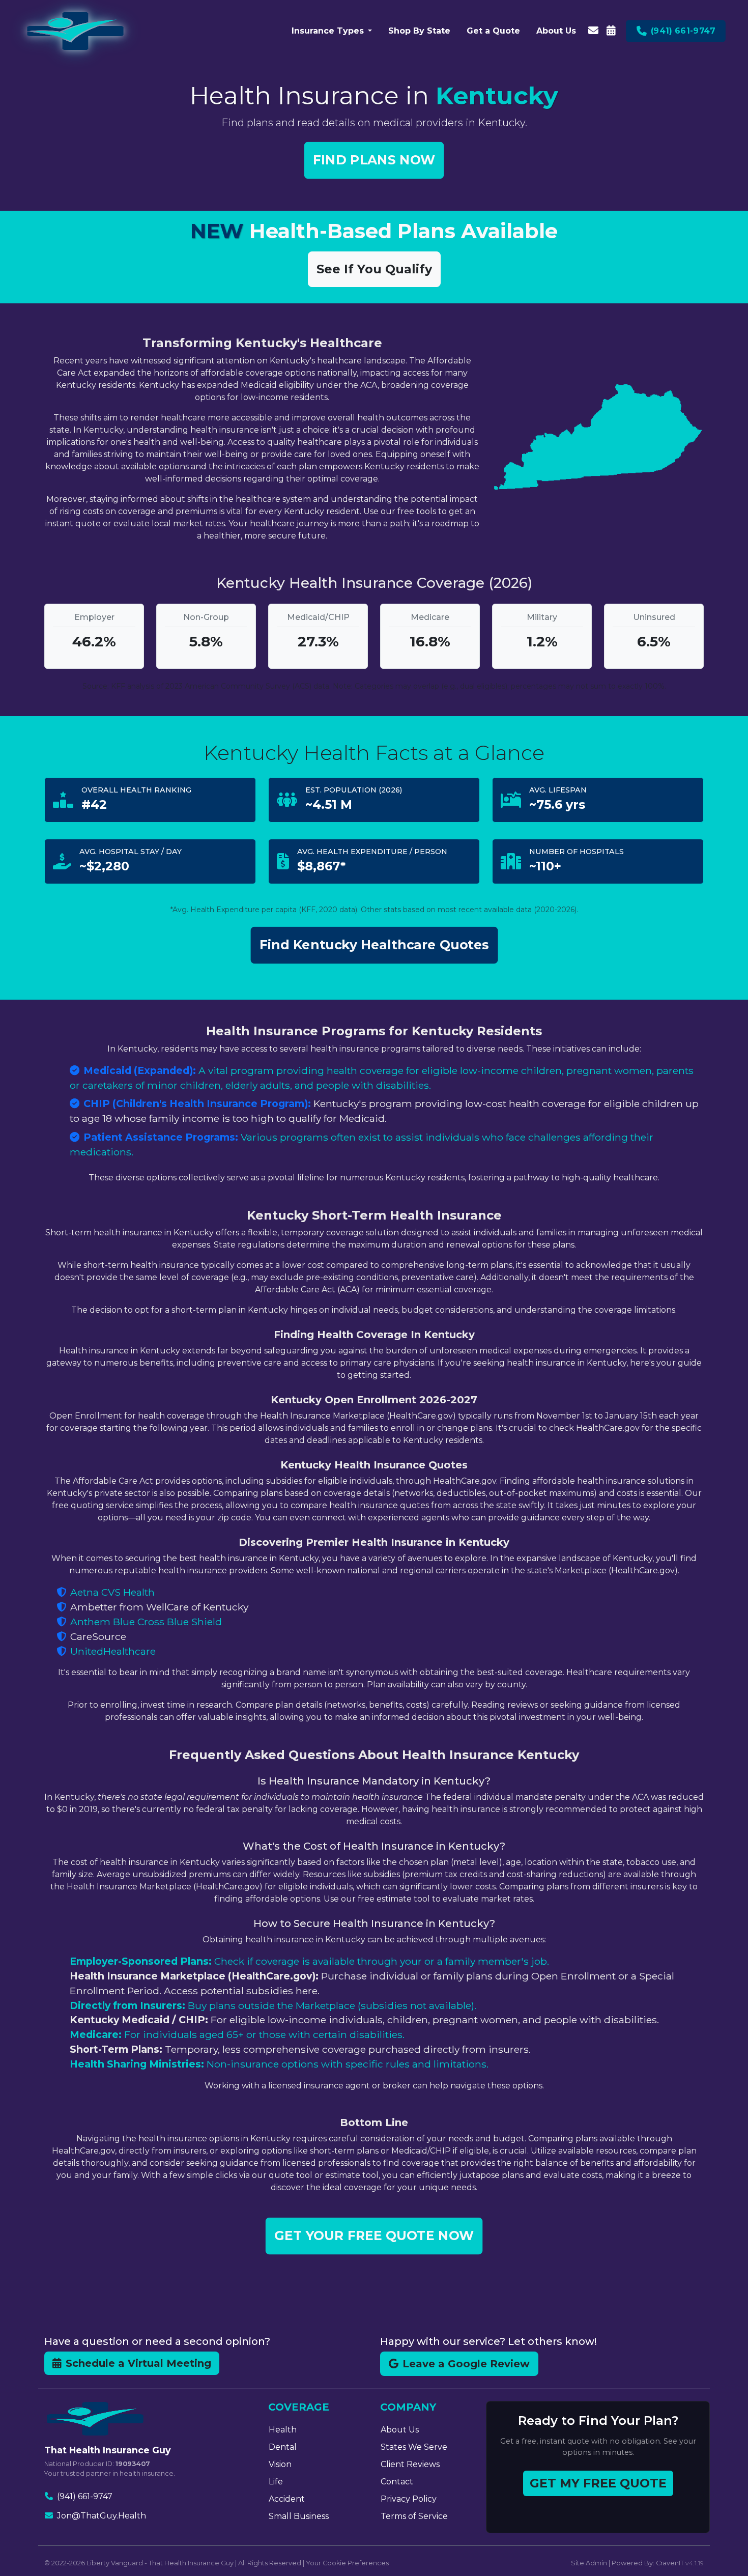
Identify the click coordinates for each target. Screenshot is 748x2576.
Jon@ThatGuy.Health (102, 2516)
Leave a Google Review (466, 2364)
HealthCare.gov (421, 1416)
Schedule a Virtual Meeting (138, 2363)
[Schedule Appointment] (611, 31)
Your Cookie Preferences (347, 2563)
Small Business (299, 2516)
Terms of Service (414, 2516)
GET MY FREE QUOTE (598, 2483)
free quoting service (93, 1505)
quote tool (291, 2175)
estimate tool (352, 2175)
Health (283, 2430)
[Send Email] (593, 31)
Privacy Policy (409, 2499)
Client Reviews (410, 2464)
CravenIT (670, 2563)
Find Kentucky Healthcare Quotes (374, 945)
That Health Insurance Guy (191, 2563)
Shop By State (419, 31)
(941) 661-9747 (85, 2496)
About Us (556, 31)
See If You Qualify (374, 269)
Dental (283, 2447)
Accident (287, 2499)
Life (276, 2482)
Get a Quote (493, 31)
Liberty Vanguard (115, 2563)
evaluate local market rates (169, 523)
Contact (397, 2482)
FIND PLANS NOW (374, 160)
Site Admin (589, 2563)
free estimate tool (394, 1899)
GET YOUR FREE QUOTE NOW (374, 2235)
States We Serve (414, 2447)
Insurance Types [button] (328, 31)
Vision (280, 2464)
